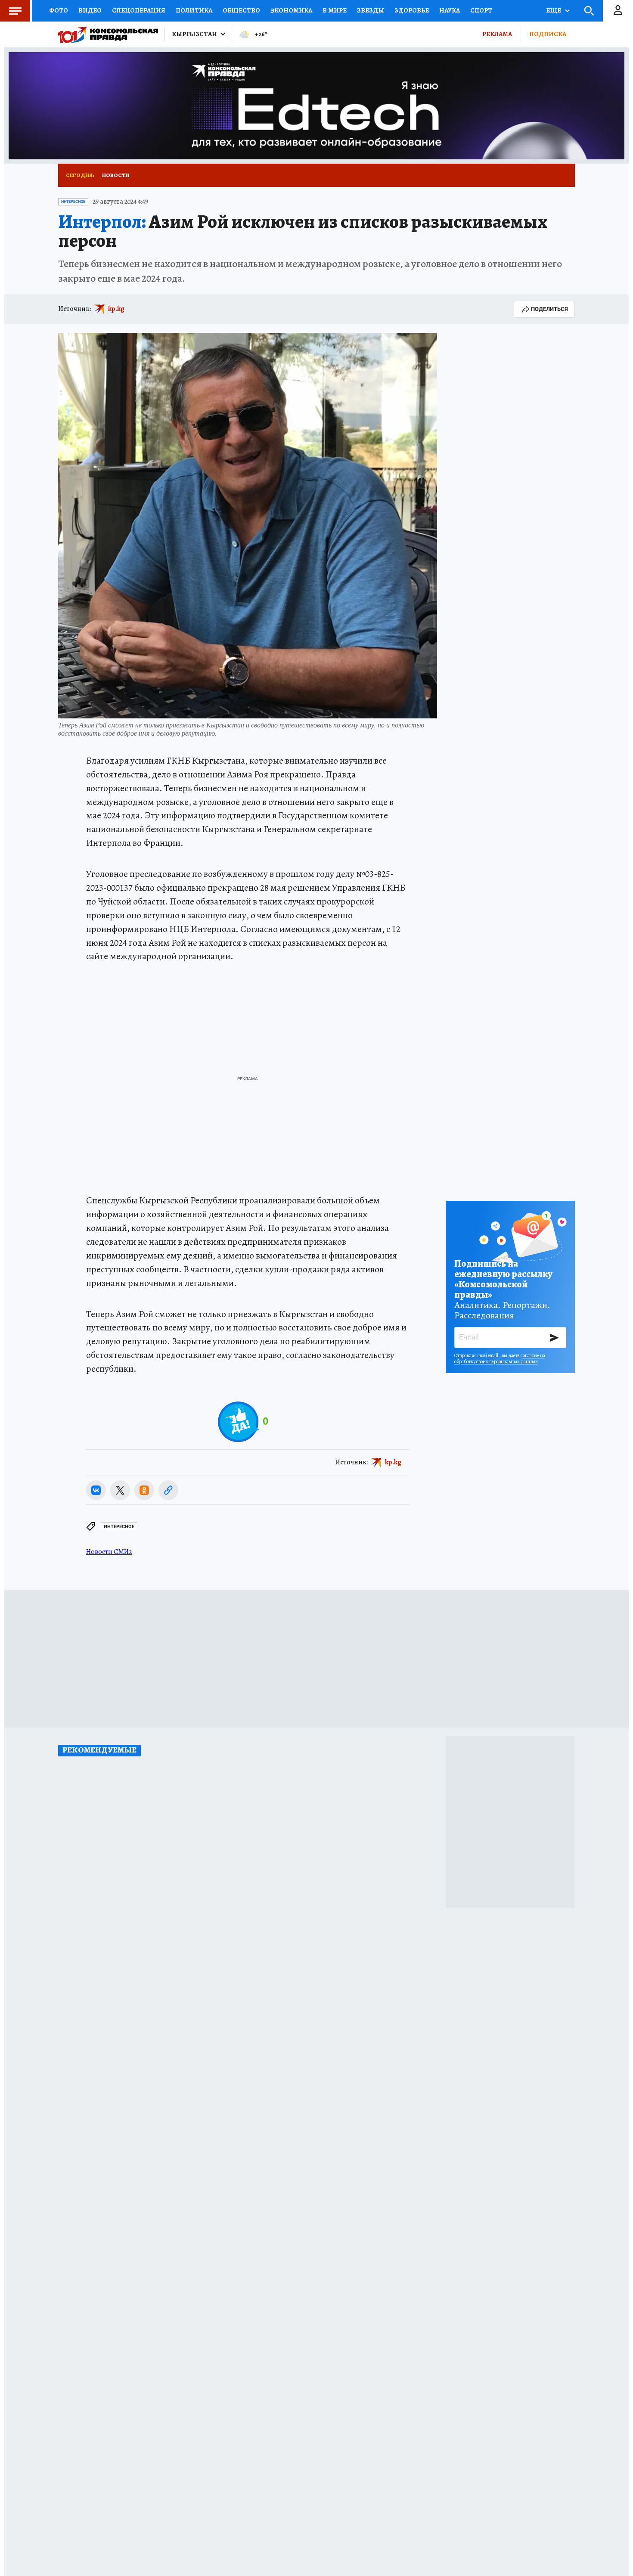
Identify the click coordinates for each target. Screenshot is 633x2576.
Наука (450, 10)
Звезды (371, 10)
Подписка (548, 34)
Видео (90, 10)
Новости (116, 175)
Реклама (497, 34)
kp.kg (116, 309)
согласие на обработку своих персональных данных (500, 1358)
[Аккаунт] (618, 11)
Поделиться (549, 309)
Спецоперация (139, 10)
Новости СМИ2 (109, 1552)
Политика (194, 10)
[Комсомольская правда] (108, 34)
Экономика (291, 10)
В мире (335, 10)
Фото (59, 10)
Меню (15, 11)
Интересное (73, 202)
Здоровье (412, 10)
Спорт (481, 10)
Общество (241, 10)
